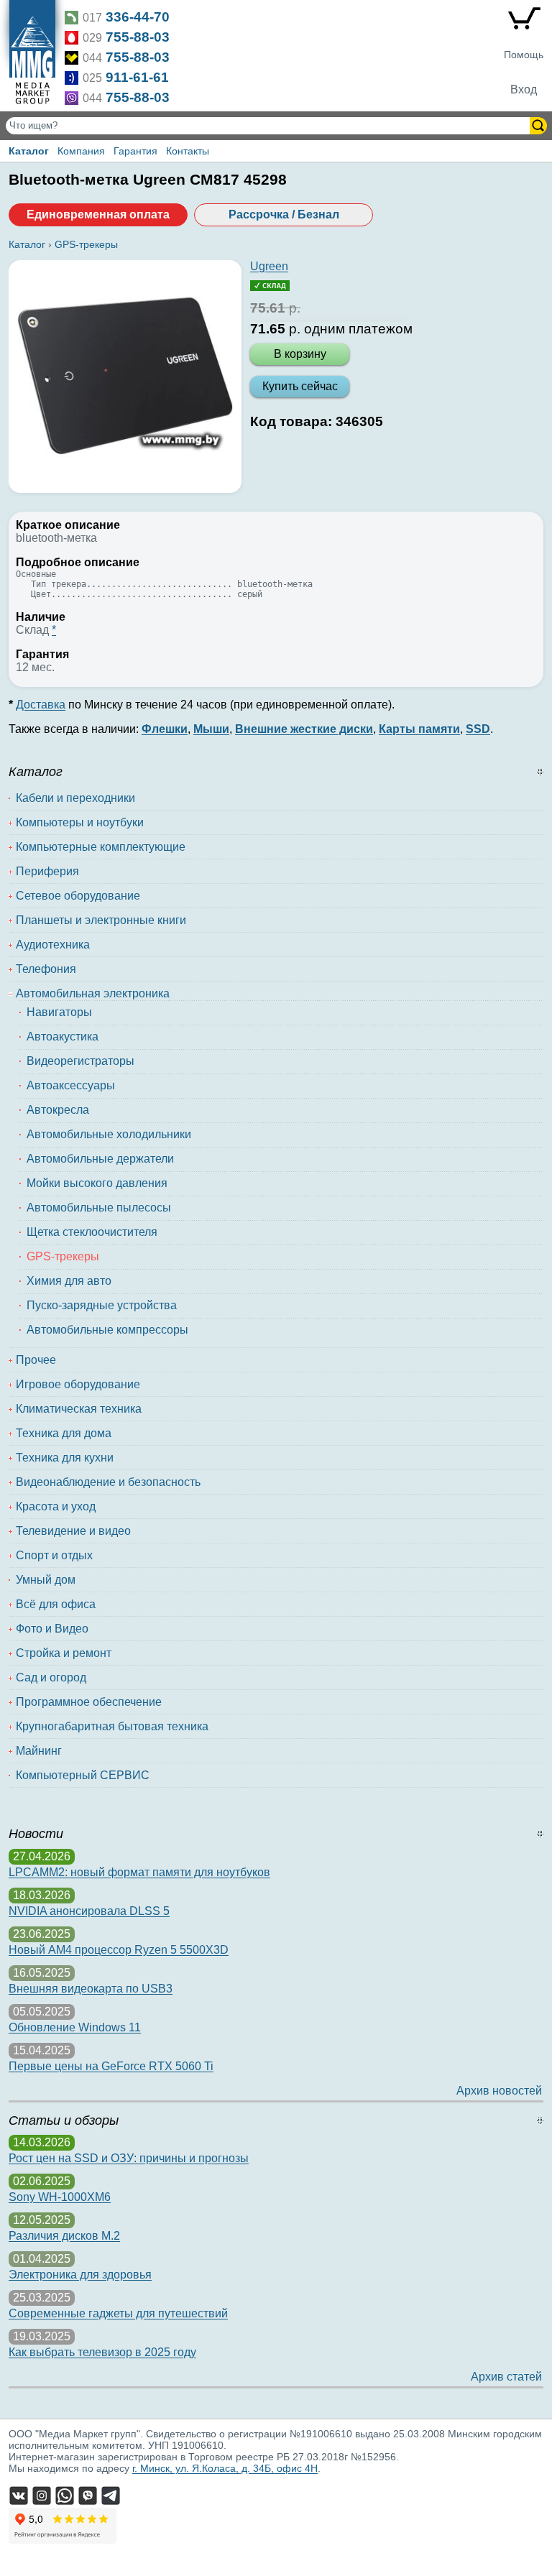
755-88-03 (138, 37)
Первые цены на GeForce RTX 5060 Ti (111, 2066)
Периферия (47, 871)
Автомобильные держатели (100, 1159)
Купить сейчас (300, 386)
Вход (524, 89)
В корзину (300, 354)
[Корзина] (524, 22)
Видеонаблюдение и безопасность (108, 1482)
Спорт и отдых (54, 1555)
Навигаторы (59, 1012)
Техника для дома (64, 1433)
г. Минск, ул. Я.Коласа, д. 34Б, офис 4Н (225, 2468)
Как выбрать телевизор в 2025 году (102, 2352)
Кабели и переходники (75, 798)
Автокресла (58, 1110)
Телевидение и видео (73, 1531)
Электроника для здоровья (80, 2275)
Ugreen (269, 266)
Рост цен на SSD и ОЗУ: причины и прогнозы (129, 2158)
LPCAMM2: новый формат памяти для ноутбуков (139, 1872)
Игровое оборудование (78, 1384)
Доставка (41, 705)
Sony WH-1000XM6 (60, 2197)
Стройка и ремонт (64, 1653)
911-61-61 (137, 77)
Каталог (29, 151)
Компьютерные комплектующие (101, 847)
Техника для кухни (65, 1458)
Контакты (188, 151)
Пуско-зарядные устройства (102, 1305)
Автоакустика (63, 1037)
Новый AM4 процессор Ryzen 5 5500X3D (119, 1950)
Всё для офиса (56, 1604)
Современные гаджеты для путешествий (118, 2313)
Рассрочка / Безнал (284, 214)
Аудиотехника (53, 945)
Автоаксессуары (71, 1085)
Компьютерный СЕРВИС (83, 1775)
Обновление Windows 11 (75, 2027)
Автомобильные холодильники (109, 1134)
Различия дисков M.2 (64, 2236)
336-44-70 (138, 17)
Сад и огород (51, 1677)
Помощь (524, 55)
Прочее (36, 1360)
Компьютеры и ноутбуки (80, 822)
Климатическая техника (79, 1409)
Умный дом (46, 1580)
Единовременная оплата (98, 214)
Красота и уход (56, 1506)
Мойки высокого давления (97, 1183)
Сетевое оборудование (78, 896)
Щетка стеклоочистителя (92, 1232)
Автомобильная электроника (93, 993)
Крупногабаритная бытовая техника (112, 1726)
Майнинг (39, 1751)
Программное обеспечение (89, 1702)
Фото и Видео (52, 1629)
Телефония (46, 969)
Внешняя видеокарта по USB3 (91, 1989)
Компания (81, 151)
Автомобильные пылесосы (99, 1208)
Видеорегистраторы (80, 1061)
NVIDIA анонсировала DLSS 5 (89, 1911)
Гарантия (135, 151)
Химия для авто (69, 1281)
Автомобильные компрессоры (107, 1330)
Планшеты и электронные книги (101, 920)
